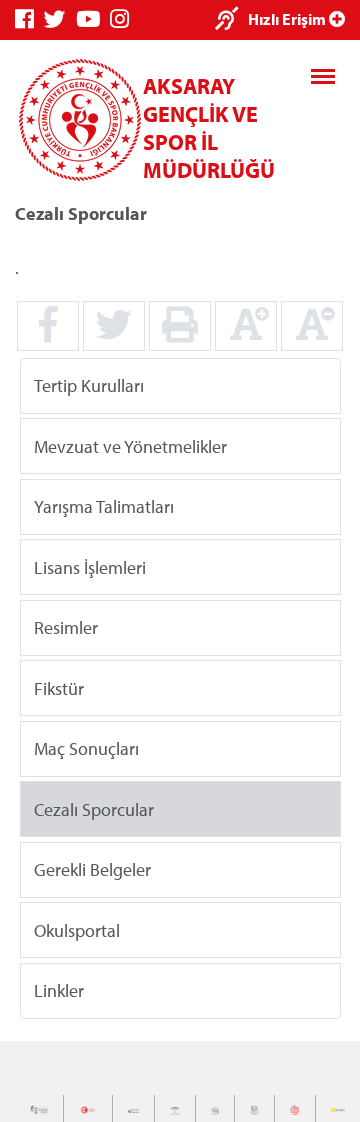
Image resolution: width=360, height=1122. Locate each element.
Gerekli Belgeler (92, 869)
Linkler (59, 990)
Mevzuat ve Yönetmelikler (130, 445)
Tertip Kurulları (89, 385)
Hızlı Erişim (288, 19)
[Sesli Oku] (231, 20)
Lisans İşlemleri (90, 566)
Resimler (66, 627)
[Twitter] (60, 19)
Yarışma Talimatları (104, 506)
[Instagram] (124, 19)
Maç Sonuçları (86, 748)
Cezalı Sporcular (94, 808)
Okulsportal (77, 929)
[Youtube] (93, 19)
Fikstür (59, 687)
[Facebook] (29, 19)
